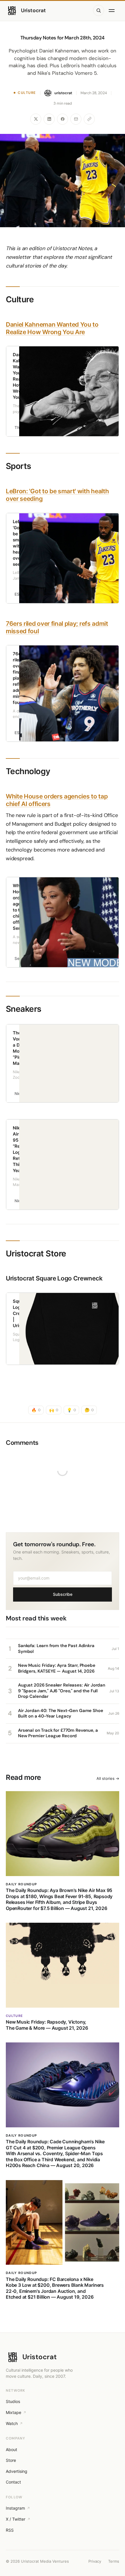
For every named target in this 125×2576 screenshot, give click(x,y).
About (11, 2449)
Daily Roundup (21, 1884)
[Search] (99, 10)
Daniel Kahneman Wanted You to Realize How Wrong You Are (52, 328)
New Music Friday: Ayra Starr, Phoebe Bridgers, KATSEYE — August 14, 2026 (57, 1668)
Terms (114, 2561)
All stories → (108, 1778)
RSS (10, 2530)
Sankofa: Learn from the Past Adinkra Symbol (56, 1649)
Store (11, 2460)
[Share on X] (36, 119)
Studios (13, 2401)
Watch (12, 2423)
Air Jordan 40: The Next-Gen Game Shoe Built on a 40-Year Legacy (60, 1713)
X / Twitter (16, 2519)
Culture (27, 93)
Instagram (15, 2508)
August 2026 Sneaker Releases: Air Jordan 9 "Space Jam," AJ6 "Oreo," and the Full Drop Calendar (62, 1691)
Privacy (95, 2561)
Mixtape (14, 2412)
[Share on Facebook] (63, 119)
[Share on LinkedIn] (49, 119)
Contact (13, 2482)
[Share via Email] (76, 119)
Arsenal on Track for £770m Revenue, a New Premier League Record (58, 1733)
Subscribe (63, 1594)
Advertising (17, 2471)
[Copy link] (89, 119)
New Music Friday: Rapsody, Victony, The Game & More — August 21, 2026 (47, 2025)
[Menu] (113, 10)
